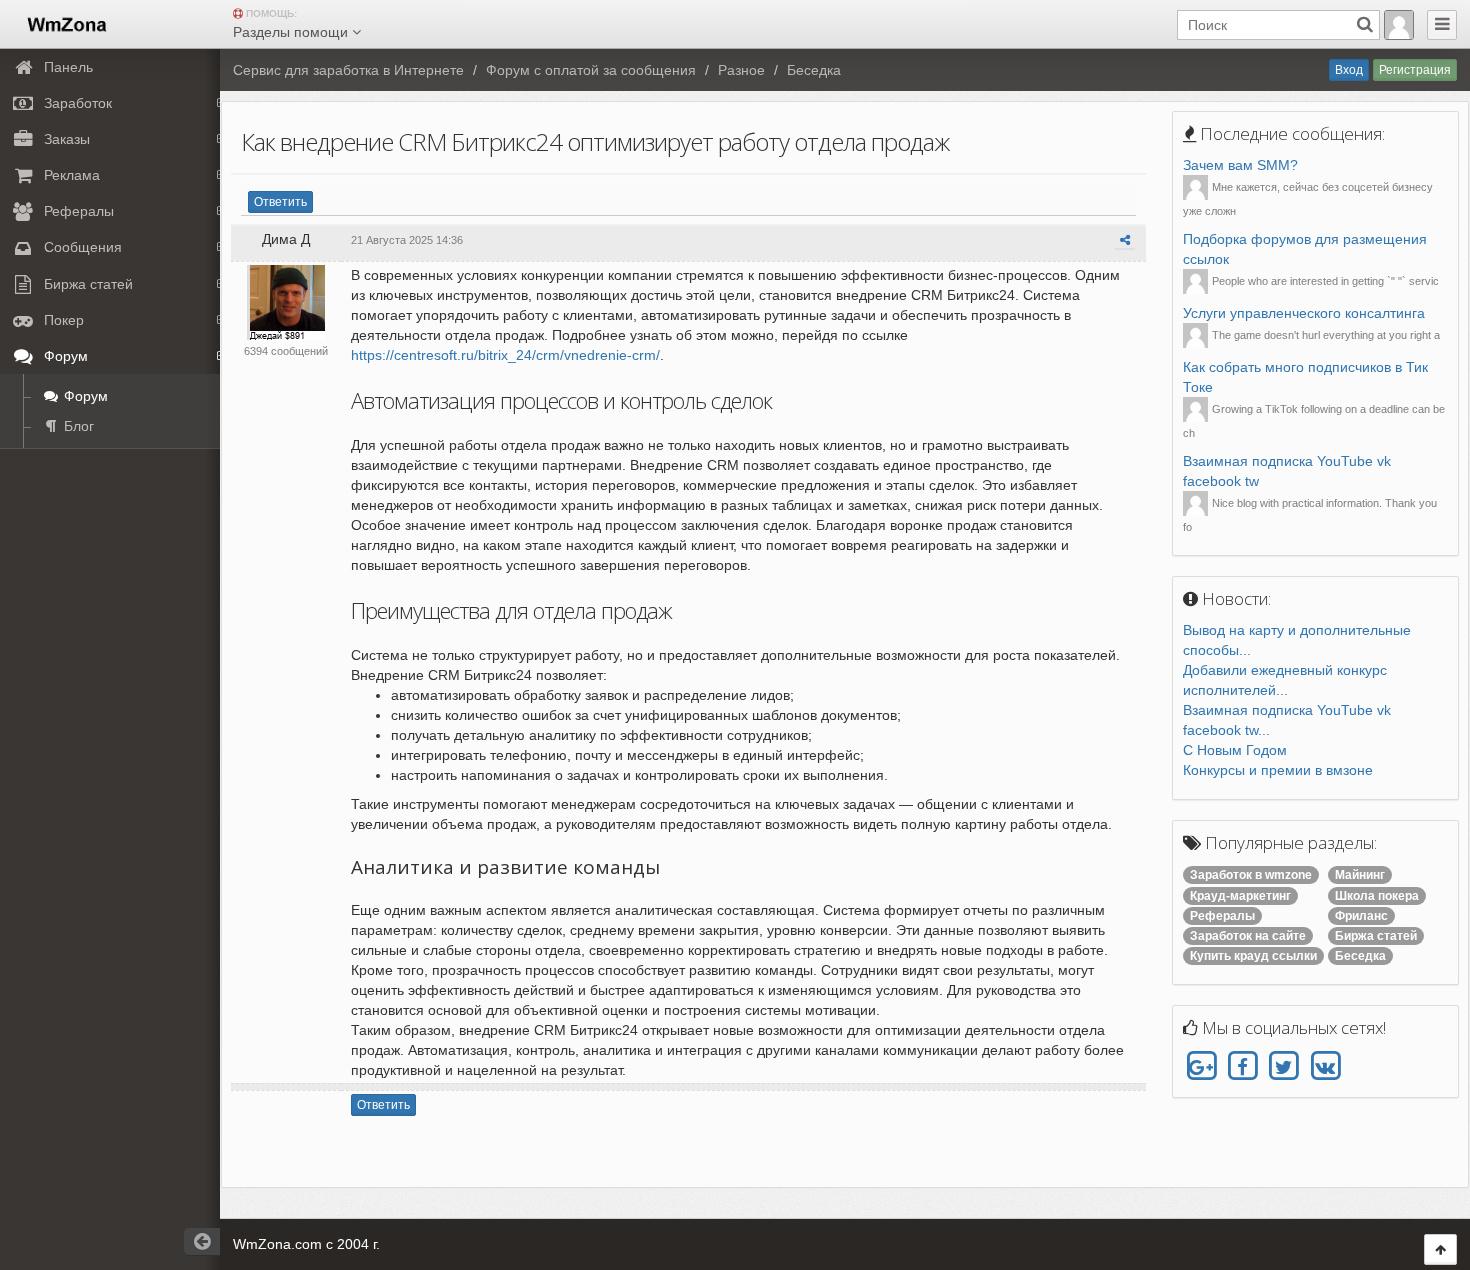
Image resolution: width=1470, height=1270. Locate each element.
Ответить (280, 202)
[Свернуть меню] (1442, 25)
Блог (77, 426)
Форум (84, 396)
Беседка (814, 70)
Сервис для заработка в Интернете (348, 70)
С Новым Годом (1235, 750)
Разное (741, 70)
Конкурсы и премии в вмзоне (1278, 770)
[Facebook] (1242, 1067)
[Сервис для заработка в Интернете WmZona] (65, 23)
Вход (1349, 70)
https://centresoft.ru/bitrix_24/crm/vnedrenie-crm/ (505, 355)
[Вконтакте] (1324, 1067)
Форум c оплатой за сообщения (591, 70)
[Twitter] (1283, 1067)
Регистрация (1415, 70)
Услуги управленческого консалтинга (1304, 313)
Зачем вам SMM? (1240, 165)
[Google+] (1201, 1067)
